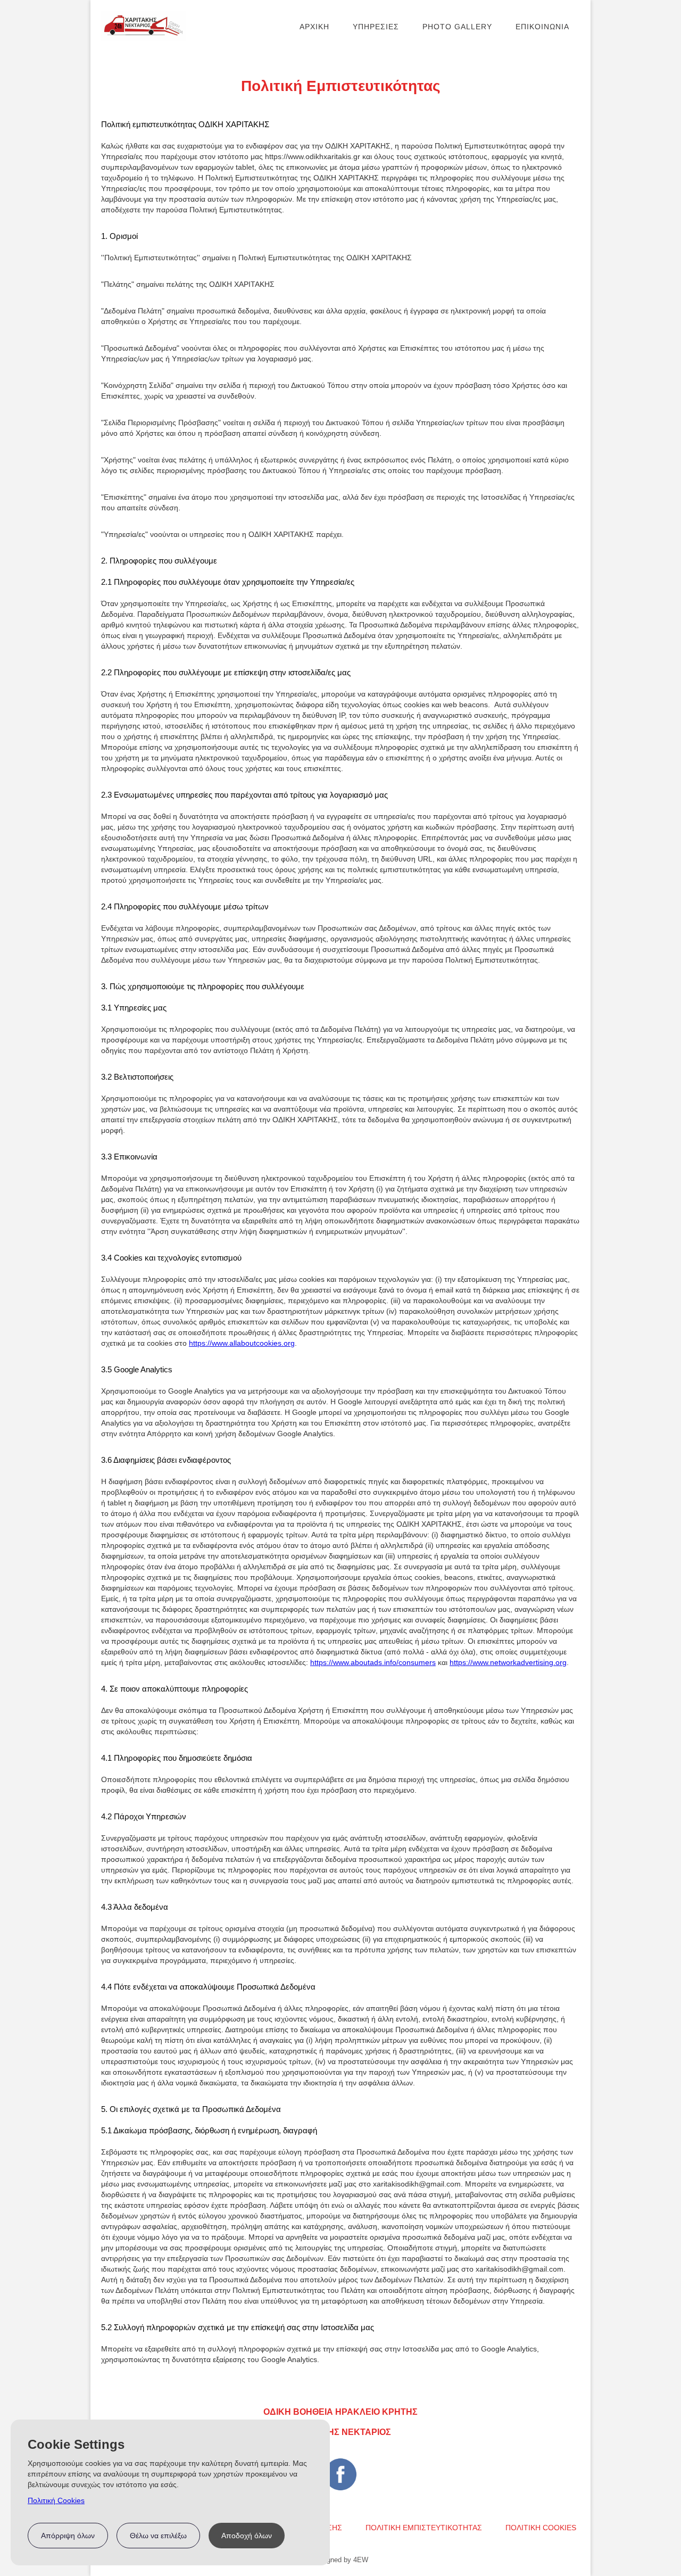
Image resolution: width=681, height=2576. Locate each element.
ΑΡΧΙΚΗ (314, 27)
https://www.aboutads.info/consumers (373, 1662)
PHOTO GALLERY (457, 27)
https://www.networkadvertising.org (508, 1662)
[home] (144, 26)
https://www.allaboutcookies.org (242, 1343)
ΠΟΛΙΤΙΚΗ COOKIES (541, 2528)
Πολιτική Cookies (56, 2500)
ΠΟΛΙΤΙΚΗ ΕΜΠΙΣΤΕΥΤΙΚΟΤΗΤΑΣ (424, 2528)
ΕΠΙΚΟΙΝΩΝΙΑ (542, 27)
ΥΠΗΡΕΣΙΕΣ (376, 27)
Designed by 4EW (340, 2560)
